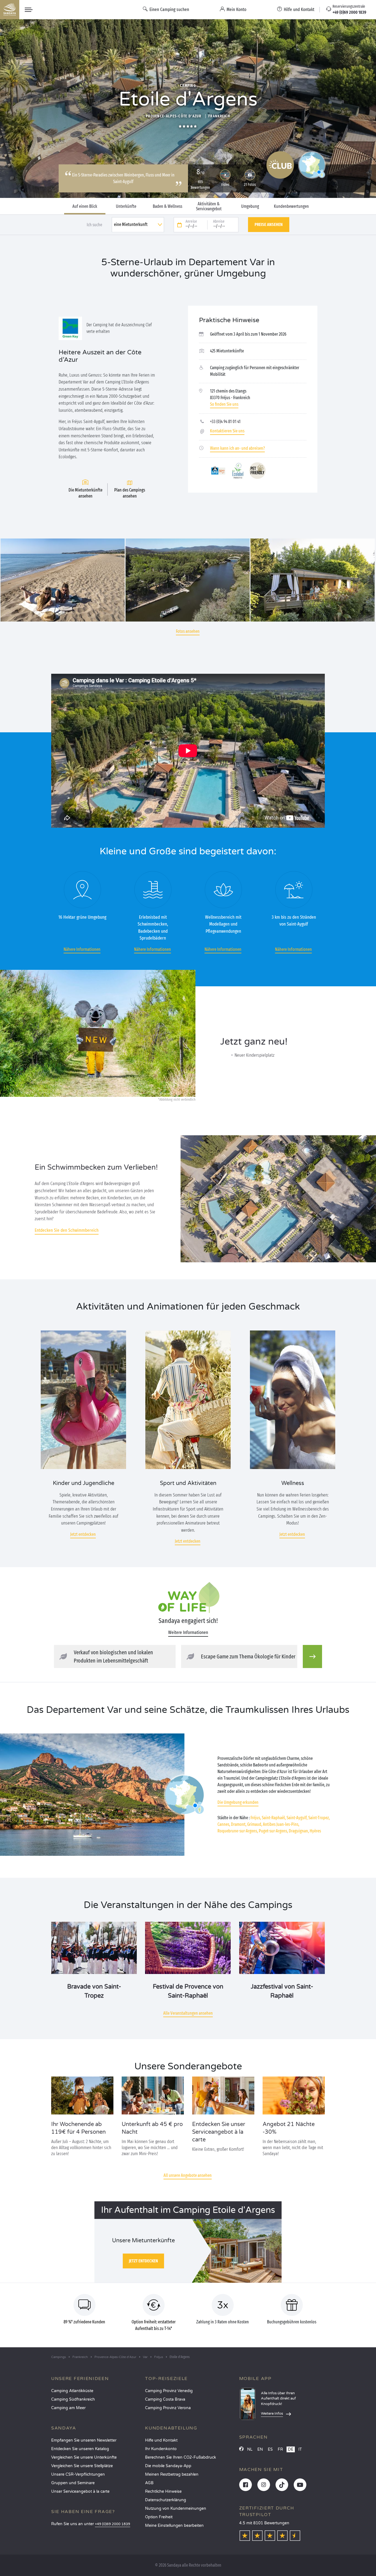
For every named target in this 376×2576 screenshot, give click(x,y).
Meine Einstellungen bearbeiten (174, 2526)
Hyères (315, 1831)
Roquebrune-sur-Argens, (238, 1831)
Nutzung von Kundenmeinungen (176, 2509)
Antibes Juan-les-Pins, (281, 1824)
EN (260, 2449)
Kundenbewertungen (291, 206)
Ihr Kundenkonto (161, 2449)
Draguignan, (299, 1831)
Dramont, (239, 1824)
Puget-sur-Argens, (273, 1831)
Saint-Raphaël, (274, 1818)
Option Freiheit (159, 2517)
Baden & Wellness (167, 206)
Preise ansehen (269, 224)
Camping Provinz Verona (168, 2408)
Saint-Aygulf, (297, 1818)
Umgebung (250, 206)
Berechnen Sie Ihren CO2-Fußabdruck (181, 2457)
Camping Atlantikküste (72, 2391)
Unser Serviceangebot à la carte (80, 2491)
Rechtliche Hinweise (163, 2491)
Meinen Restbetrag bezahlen (172, 2474)
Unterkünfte (126, 206)
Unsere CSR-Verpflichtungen (78, 2474)
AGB (149, 2483)
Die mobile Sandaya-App (168, 2466)
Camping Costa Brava (165, 2399)
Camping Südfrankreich (73, 2399)
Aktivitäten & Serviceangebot (209, 206)
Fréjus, (256, 1818)
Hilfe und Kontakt (161, 2440)
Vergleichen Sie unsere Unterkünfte (84, 2457)
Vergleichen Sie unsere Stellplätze (82, 2466)
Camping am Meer (68, 2408)
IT (300, 2449)
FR (280, 2449)
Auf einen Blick (85, 206)
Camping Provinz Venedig (169, 2391)
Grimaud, (255, 1824)
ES (270, 2449)
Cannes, (224, 1824)
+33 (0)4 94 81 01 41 (225, 422)
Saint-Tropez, (319, 1818)
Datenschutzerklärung (166, 2500)
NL (250, 2449)
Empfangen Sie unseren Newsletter (84, 2440)
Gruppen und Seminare (73, 2483)
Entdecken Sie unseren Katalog (80, 2449)
